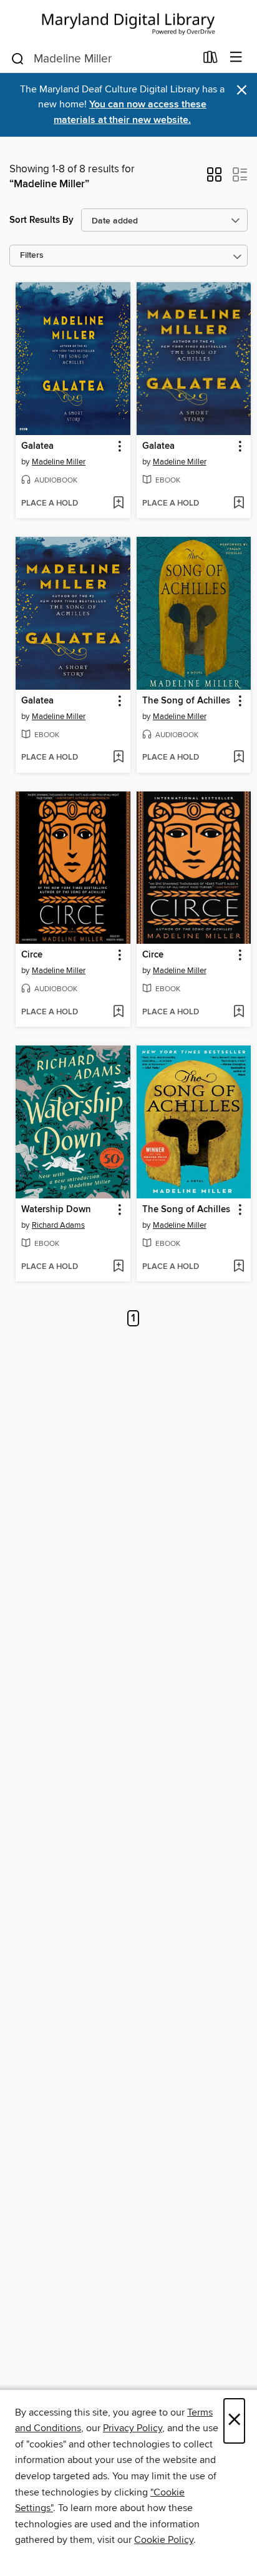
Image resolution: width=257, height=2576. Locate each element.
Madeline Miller (59, 462)
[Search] (18, 58)
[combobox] (103, 59)
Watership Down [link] (56, 1210)
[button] (214, 179)
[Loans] (211, 60)
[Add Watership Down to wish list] (118, 1267)
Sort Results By (41, 220)
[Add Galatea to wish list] (118, 504)
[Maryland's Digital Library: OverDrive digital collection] (128, 22)
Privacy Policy (133, 2428)
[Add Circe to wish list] (118, 1012)
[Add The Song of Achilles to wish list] (239, 758)
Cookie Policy (164, 2540)
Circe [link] (32, 955)
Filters (32, 256)
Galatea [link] (37, 446)
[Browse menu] (236, 58)
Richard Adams (58, 1225)
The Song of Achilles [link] (186, 701)
